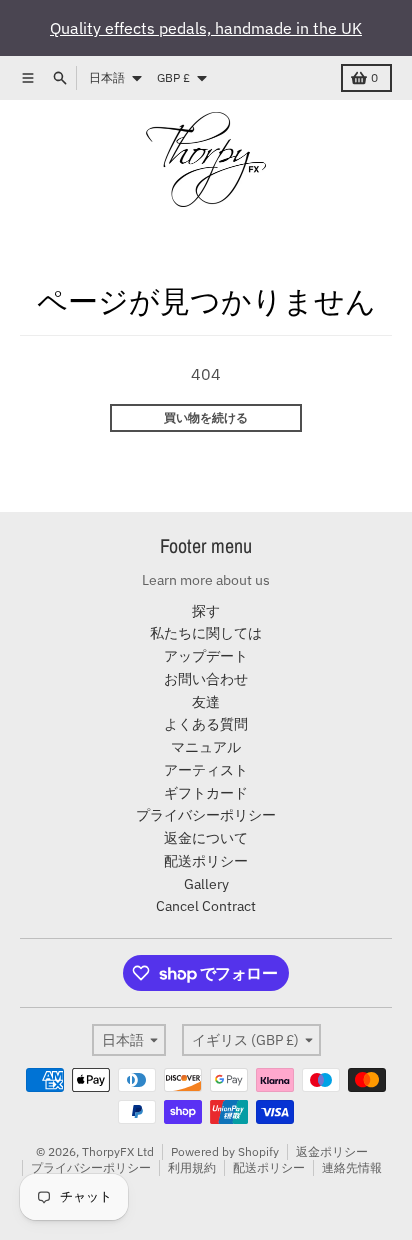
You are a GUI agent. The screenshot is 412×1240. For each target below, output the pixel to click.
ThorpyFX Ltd (118, 1151)
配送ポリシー (269, 1167)
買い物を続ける (206, 417)
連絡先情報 (352, 1167)
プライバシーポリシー (91, 1167)
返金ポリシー (332, 1151)
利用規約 (192, 1167)
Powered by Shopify (225, 1151)
